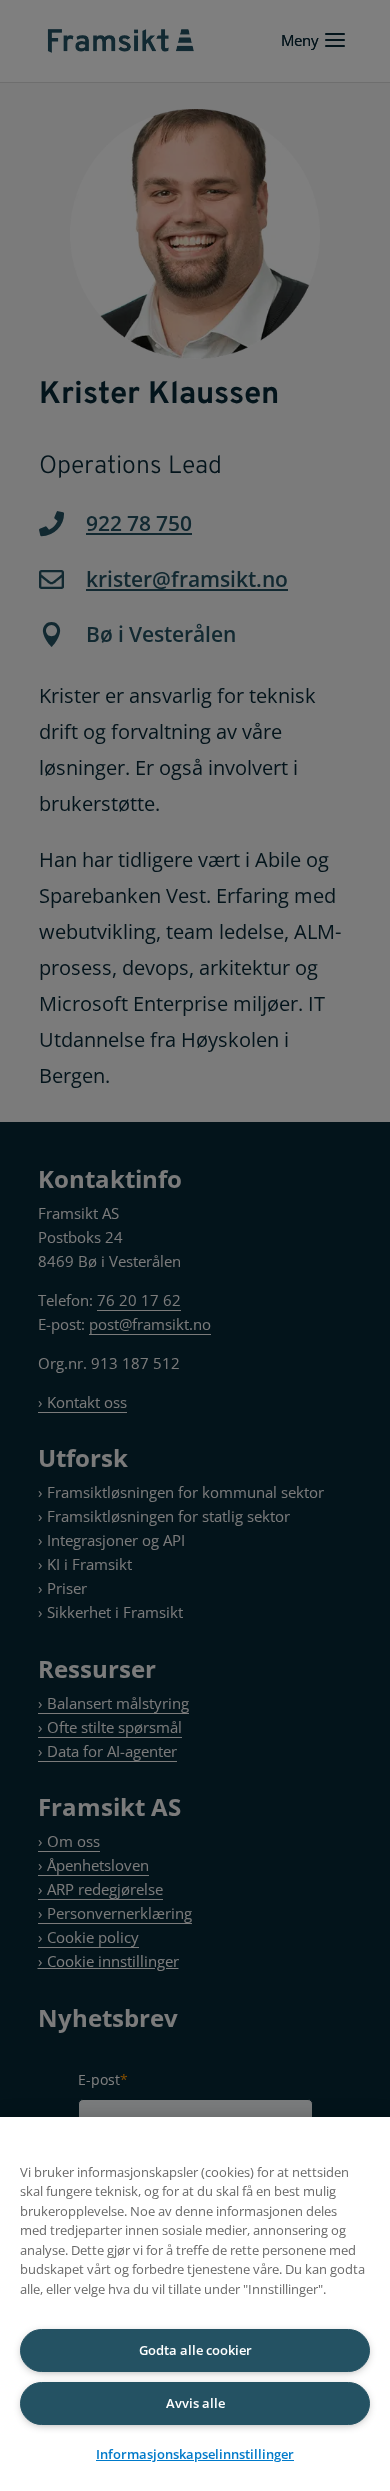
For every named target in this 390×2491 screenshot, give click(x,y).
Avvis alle (195, 2403)
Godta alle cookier (195, 2350)
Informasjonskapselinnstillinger (195, 2454)
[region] (195, 2304)
